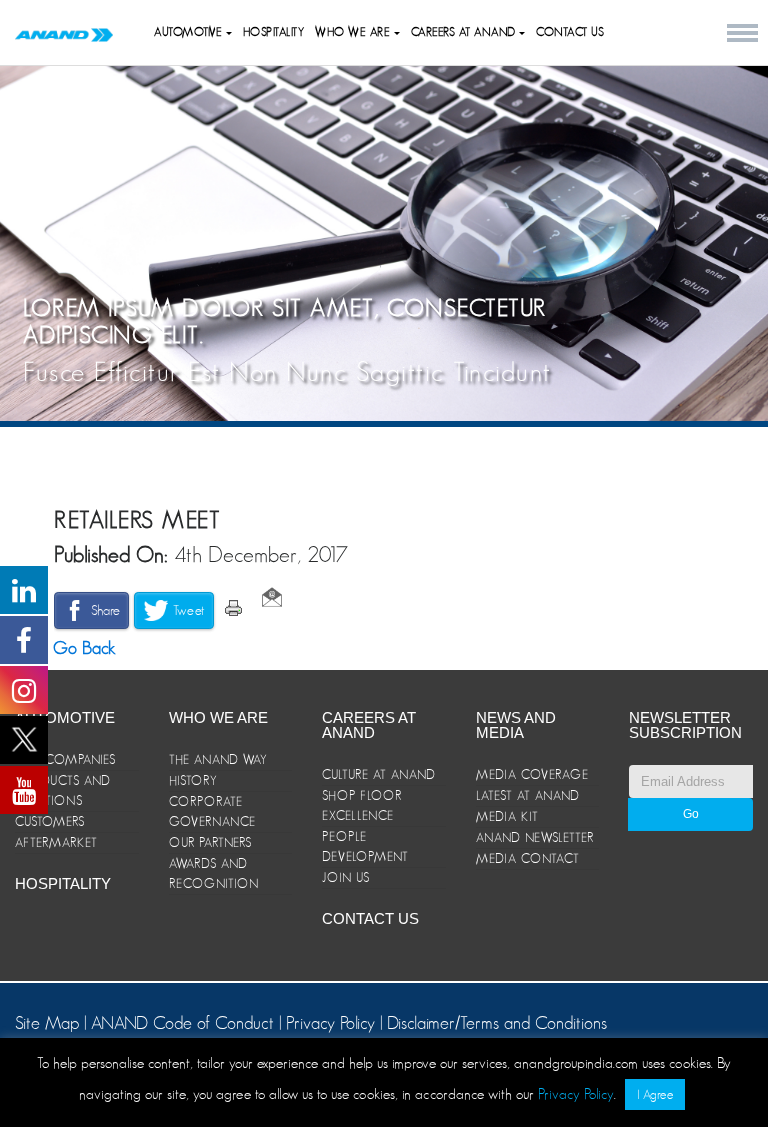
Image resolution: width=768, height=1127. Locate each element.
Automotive (190, 32)
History (193, 780)
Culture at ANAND (379, 774)
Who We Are (218, 717)
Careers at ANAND (465, 32)
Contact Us (570, 32)
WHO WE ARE (354, 32)
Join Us (346, 877)
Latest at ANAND (528, 795)
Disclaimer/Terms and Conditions (497, 1023)
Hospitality (274, 32)
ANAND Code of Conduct (185, 1023)
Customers (50, 821)
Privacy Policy (330, 1023)
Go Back (82, 648)
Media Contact (528, 858)
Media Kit (507, 816)
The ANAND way (218, 759)
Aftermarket (56, 842)
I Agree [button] (655, 1094)
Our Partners (210, 842)
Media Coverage (532, 774)
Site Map (49, 1023)
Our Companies (65, 759)
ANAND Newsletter (535, 837)
